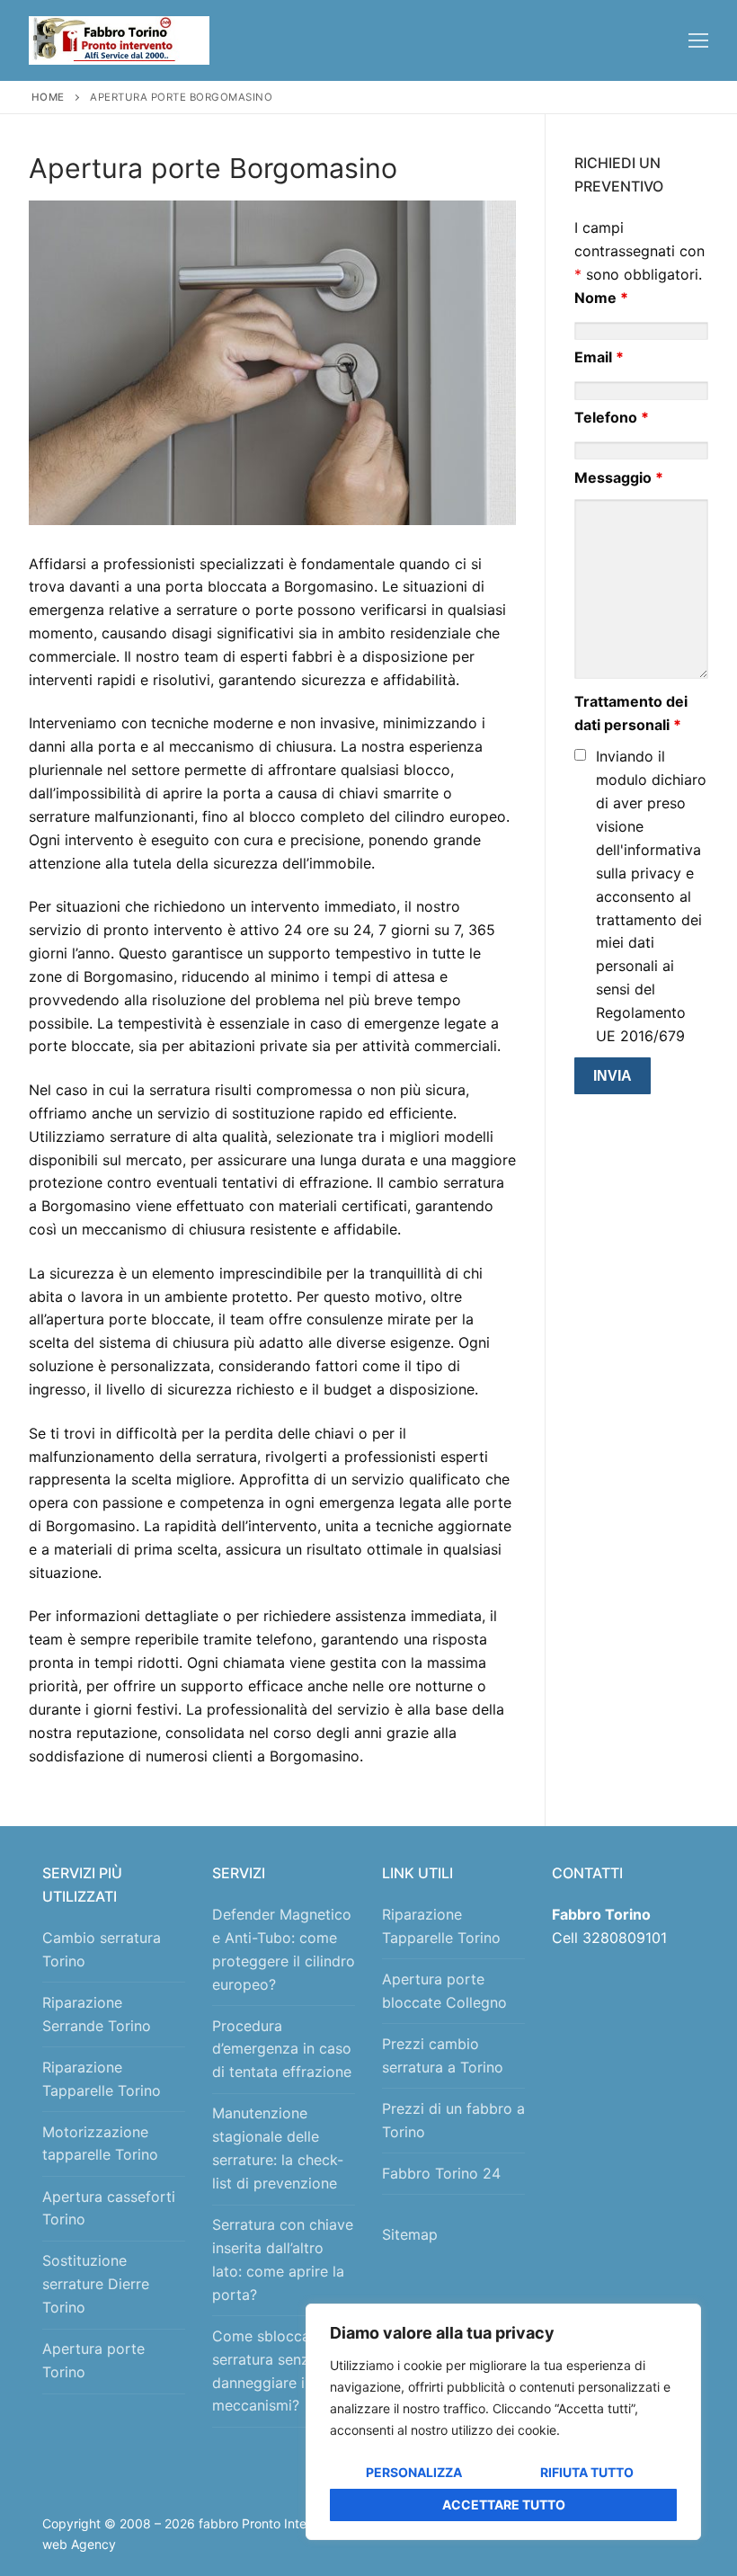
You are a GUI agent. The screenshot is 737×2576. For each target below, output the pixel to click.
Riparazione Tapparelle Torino (102, 2079)
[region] (503, 2422)
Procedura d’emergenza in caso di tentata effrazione (282, 2049)
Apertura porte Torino (93, 2360)
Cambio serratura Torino (102, 1949)
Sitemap (414, 2234)
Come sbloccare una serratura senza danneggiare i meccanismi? (282, 2371)
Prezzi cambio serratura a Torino (443, 2055)
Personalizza (414, 2472)
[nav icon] (698, 40)
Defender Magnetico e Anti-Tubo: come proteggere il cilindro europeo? (284, 1949)
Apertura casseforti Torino (109, 2208)
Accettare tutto (504, 2505)
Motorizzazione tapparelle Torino (100, 2144)
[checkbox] (580, 755)
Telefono (612, 417)
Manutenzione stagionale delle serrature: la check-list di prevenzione (278, 2148)
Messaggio (619, 477)
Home (48, 97)
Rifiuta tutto (587, 2472)
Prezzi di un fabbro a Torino (453, 2120)
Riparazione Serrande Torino (97, 2014)
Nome (601, 298)
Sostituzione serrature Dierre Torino (96, 2284)
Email (599, 357)
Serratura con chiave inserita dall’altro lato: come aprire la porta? (283, 2260)
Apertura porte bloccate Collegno (444, 1991)
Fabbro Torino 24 (441, 2173)
